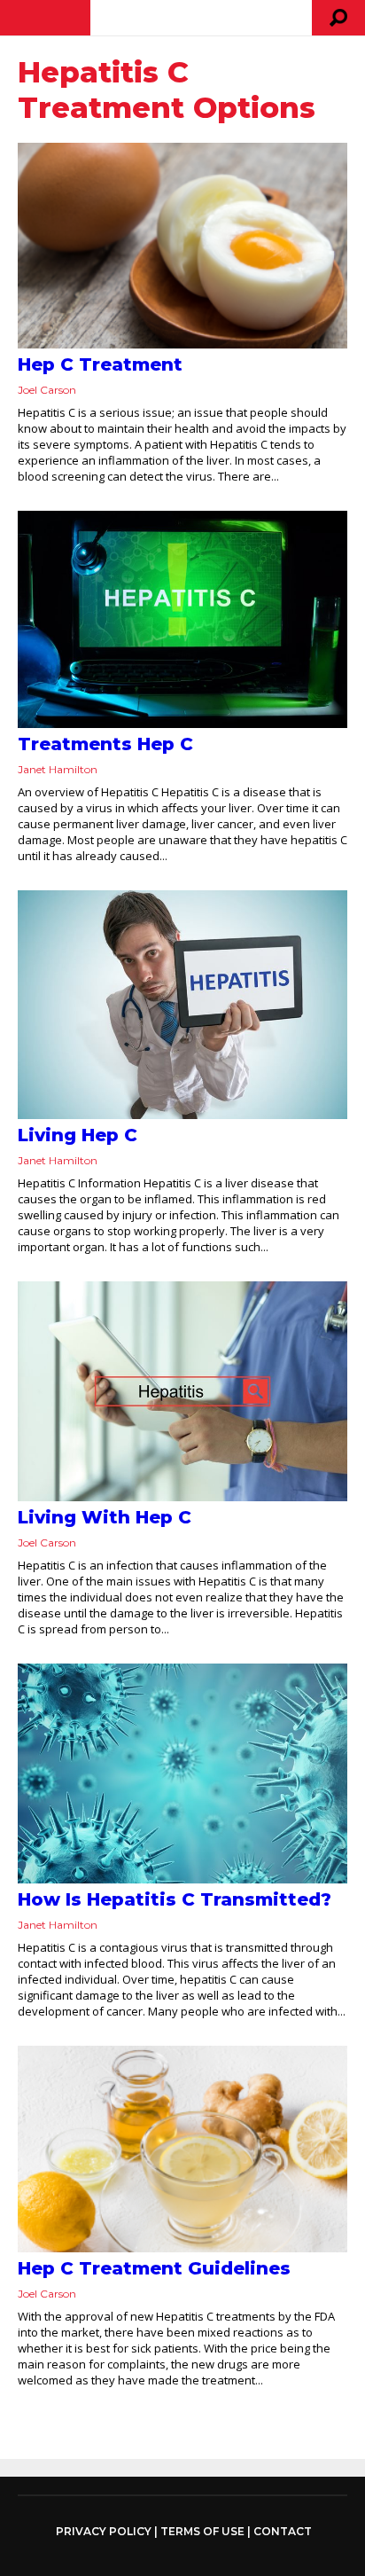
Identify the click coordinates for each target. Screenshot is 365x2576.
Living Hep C (78, 1135)
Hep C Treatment (100, 364)
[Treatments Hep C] (182, 619)
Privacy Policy (104, 2532)
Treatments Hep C (105, 744)
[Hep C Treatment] (182, 246)
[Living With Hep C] (182, 1391)
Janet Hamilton (58, 769)
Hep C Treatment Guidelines (154, 2268)
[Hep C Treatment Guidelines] (182, 2149)
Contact (283, 2531)
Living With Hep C (105, 1517)
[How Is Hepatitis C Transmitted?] (182, 1773)
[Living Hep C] (182, 1005)
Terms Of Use (202, 2531)
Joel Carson (47, 390)
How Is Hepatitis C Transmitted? (175, 1899)
